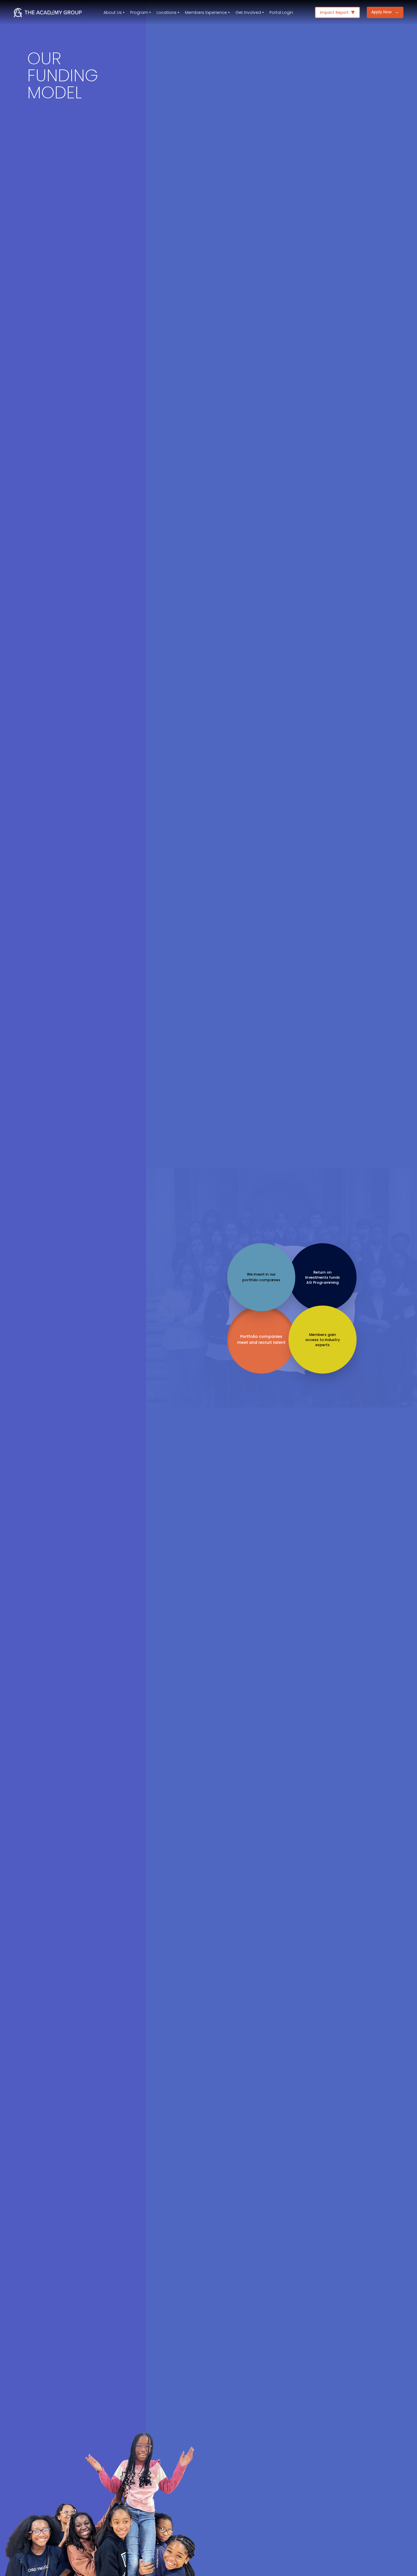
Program (139, 12)
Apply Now (385, 12)
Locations (167, 12)
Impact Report (334, 12)
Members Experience (206, 12)
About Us (113, 12)
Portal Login (281, 12)
